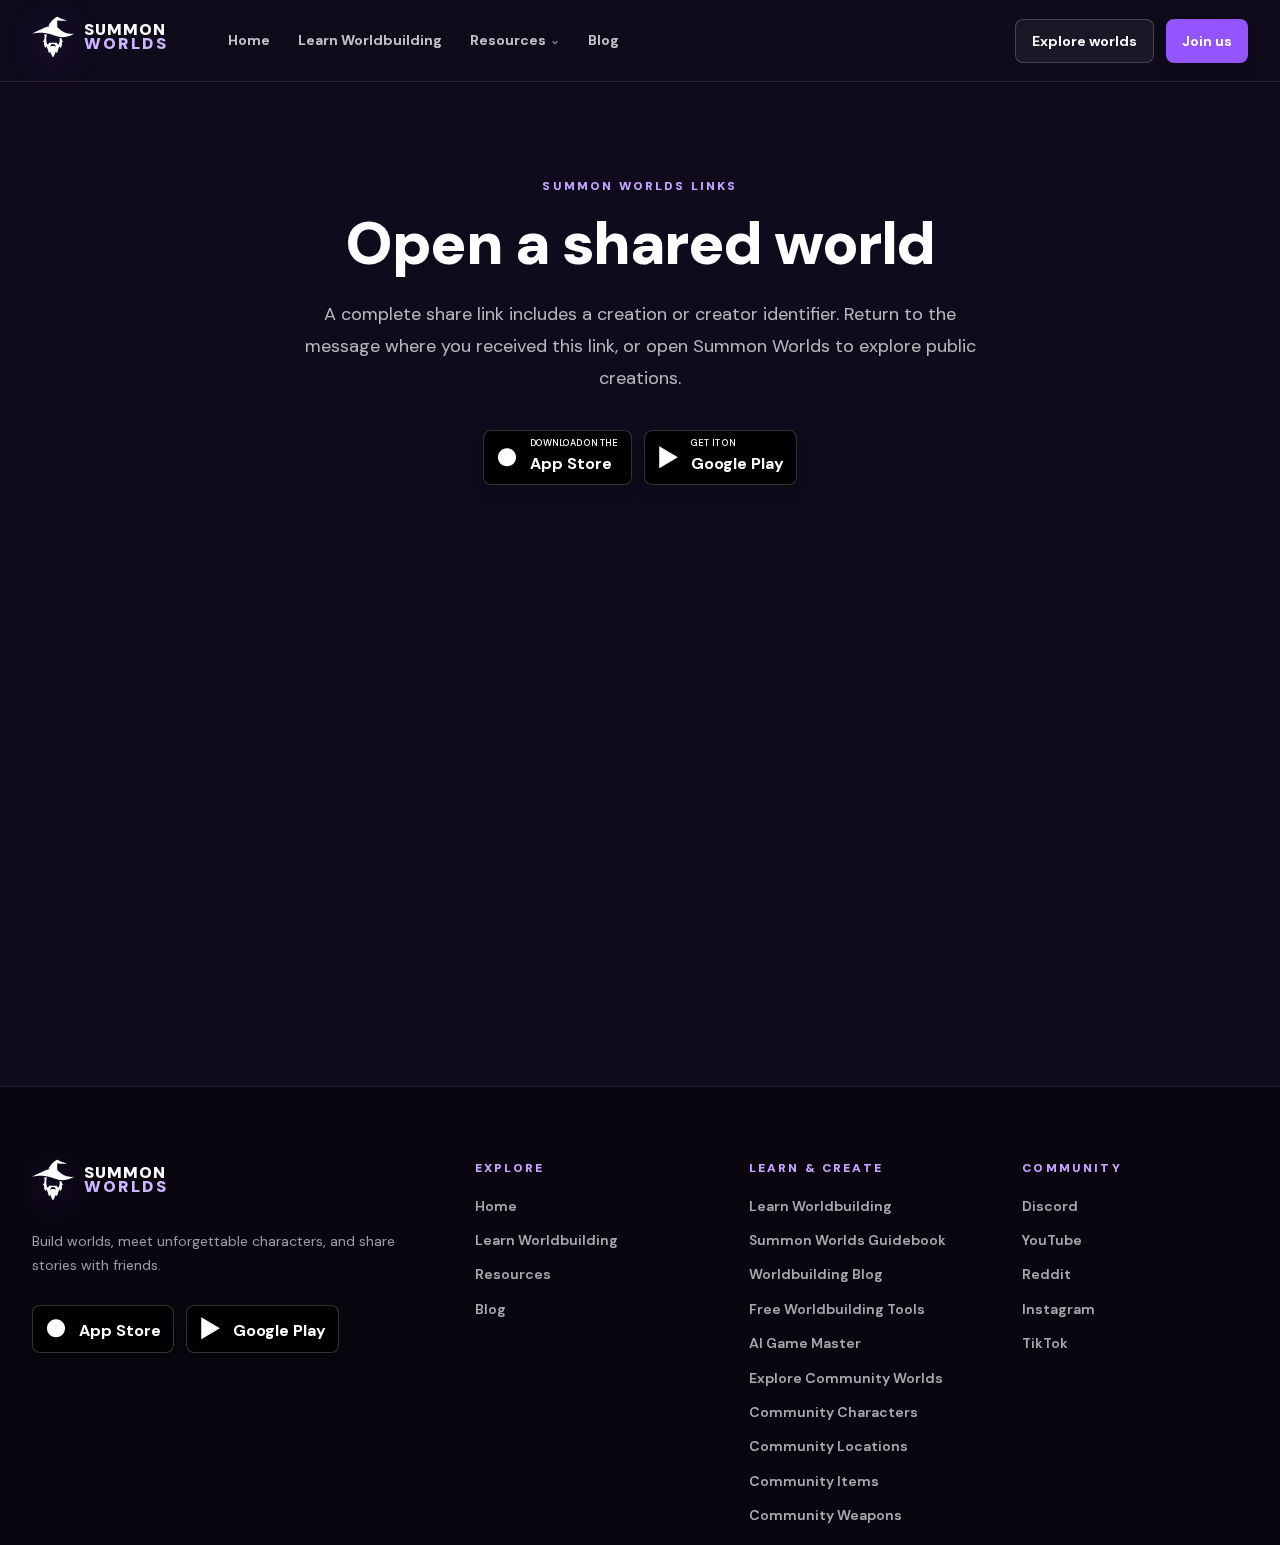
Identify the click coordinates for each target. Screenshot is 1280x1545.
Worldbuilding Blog (816, 1274)
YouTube (1052, 1240)
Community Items (814, 1481)
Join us (1207, 41)
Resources (515, 40)
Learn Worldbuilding (370, 40)
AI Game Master (805, 1343)
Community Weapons (825, 1515)
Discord (1050, 1206)
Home (249, 40)
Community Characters (833, 1412)
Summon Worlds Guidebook (847, 1240)
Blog (603, 40)
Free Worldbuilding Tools (837, 1309)
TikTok (1045, 1343)
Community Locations (828, 1446)
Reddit (1046, 1274)
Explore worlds (1084, 41)
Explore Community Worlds (846, 1378)
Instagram (1058, 1309)
